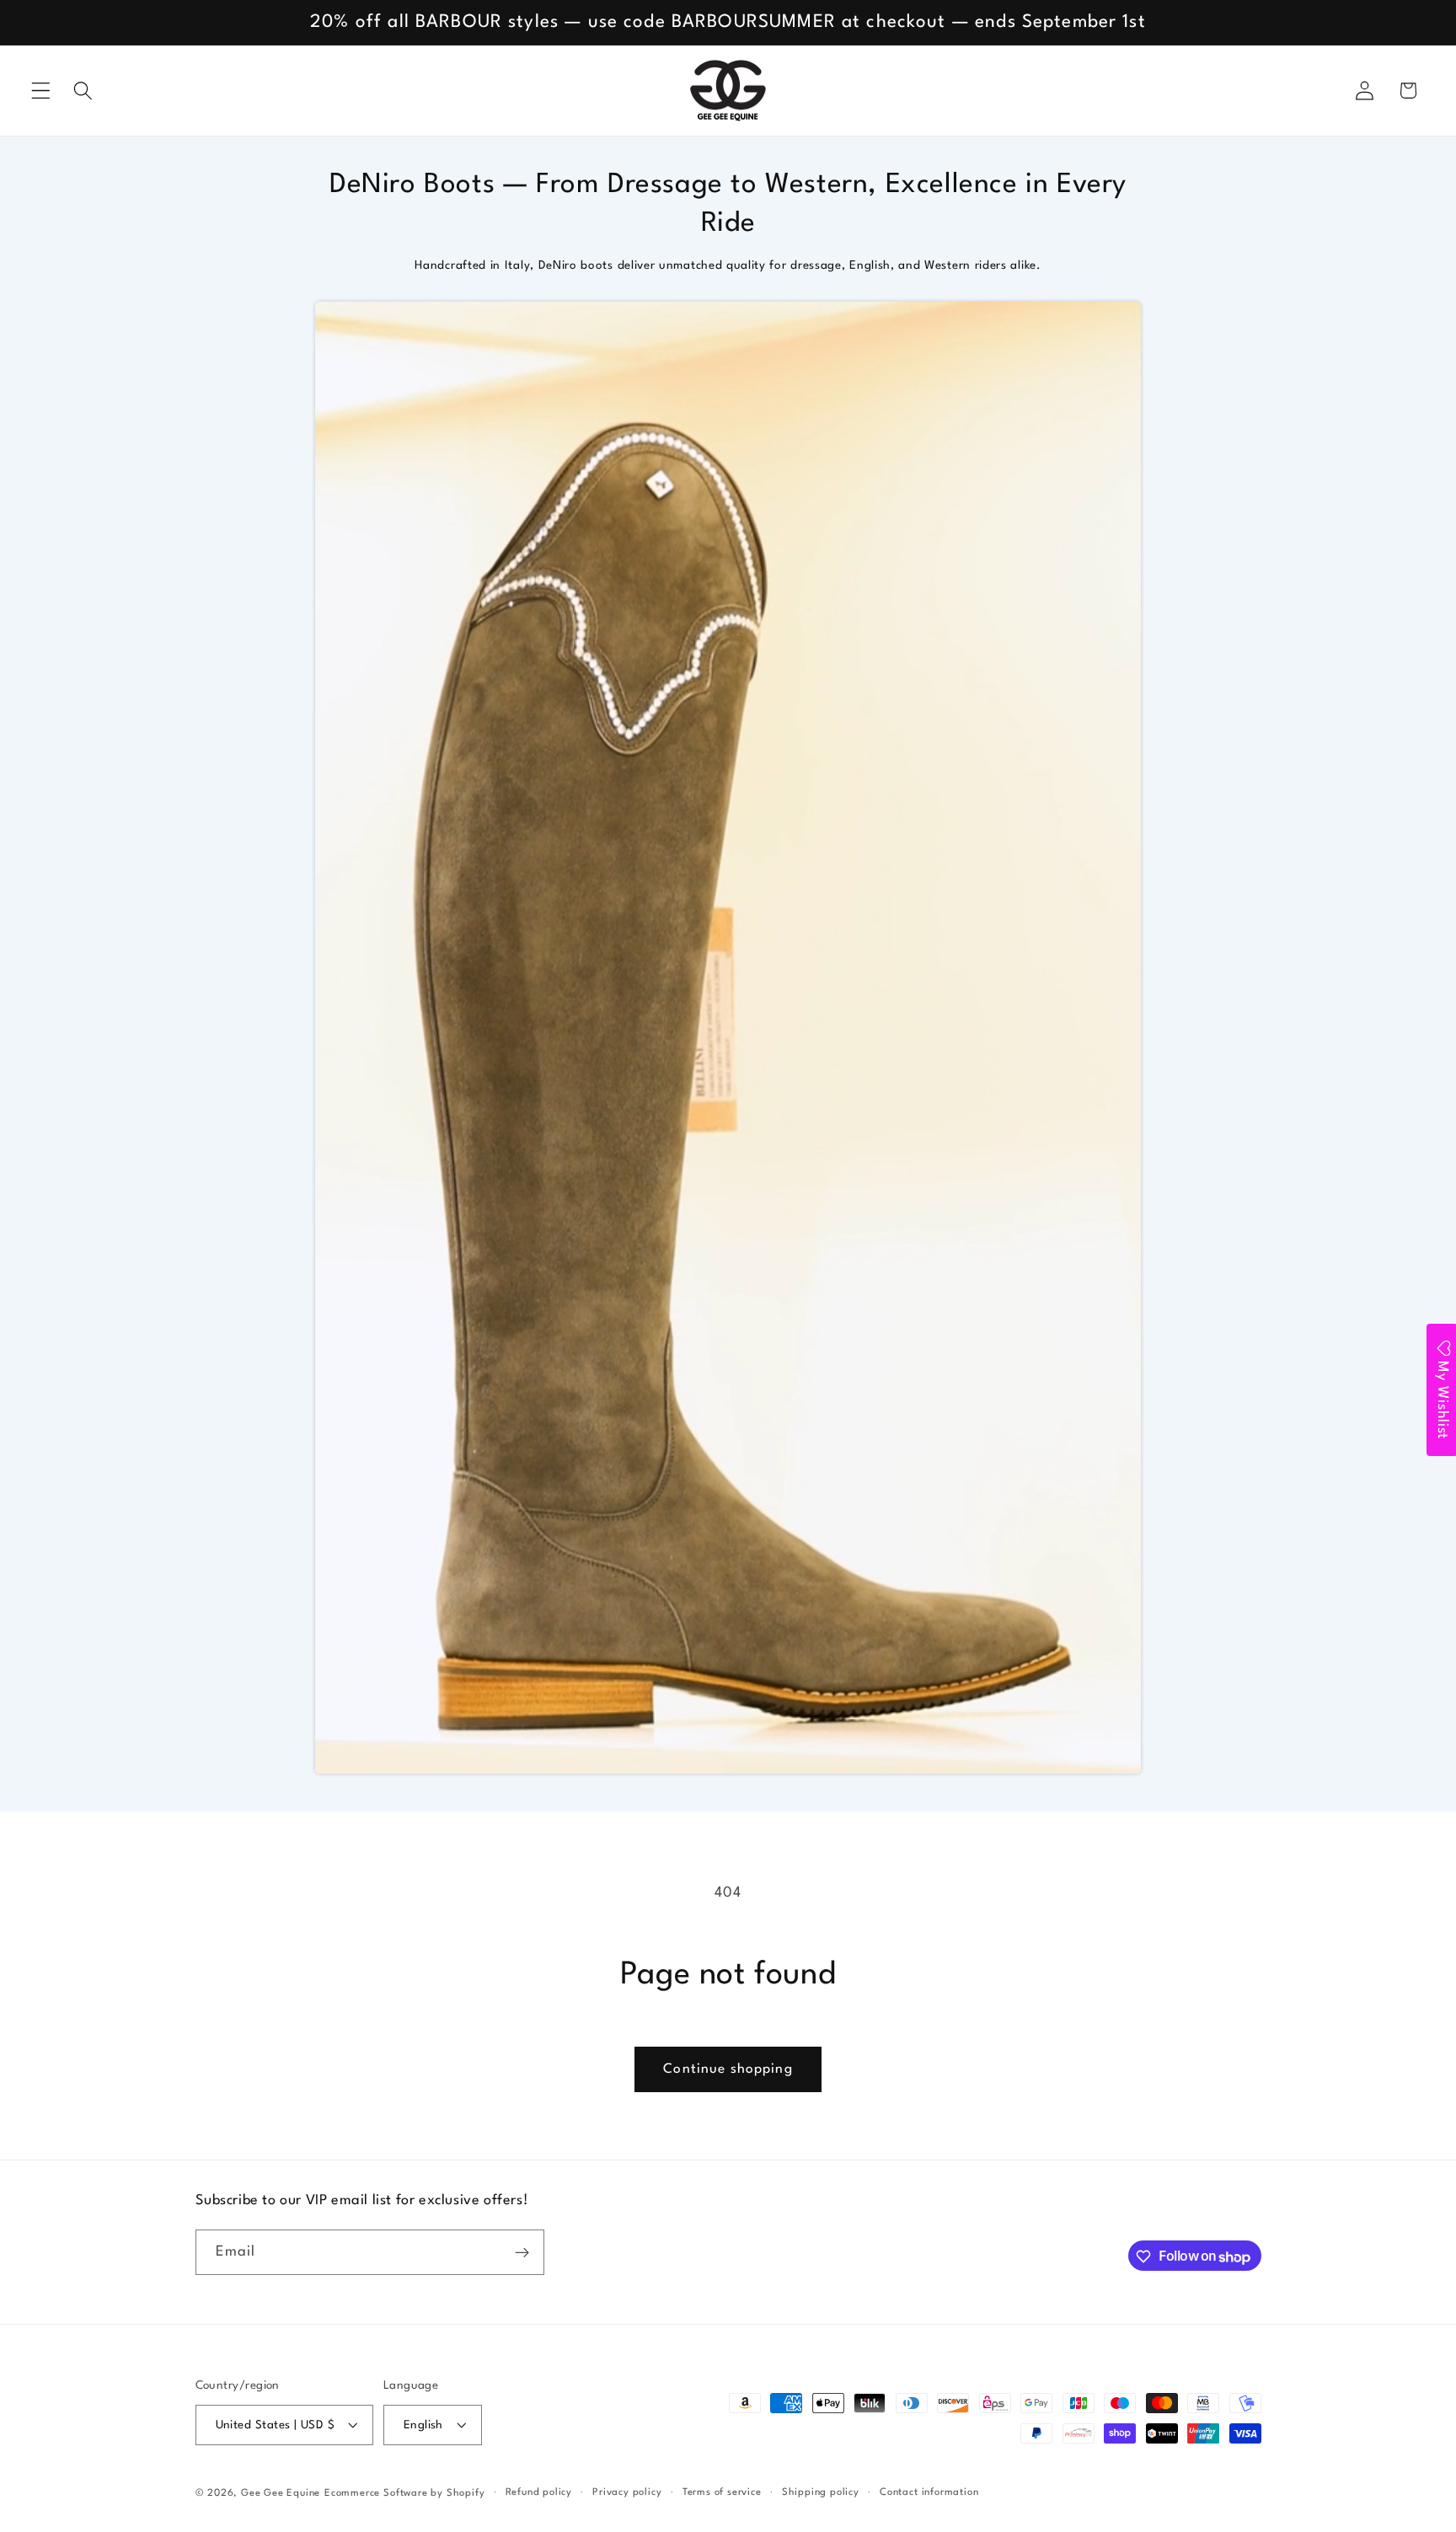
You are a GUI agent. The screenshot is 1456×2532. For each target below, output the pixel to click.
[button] (41, 91)
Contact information (929, 2492)
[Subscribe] (522, 2253)
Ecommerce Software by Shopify (404, 2493)
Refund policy (539, 2492)
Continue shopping (728, 2069)
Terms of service (722, 2492)
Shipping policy (821, 2492)
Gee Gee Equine (281, 2493)
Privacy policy (627, 2492)
